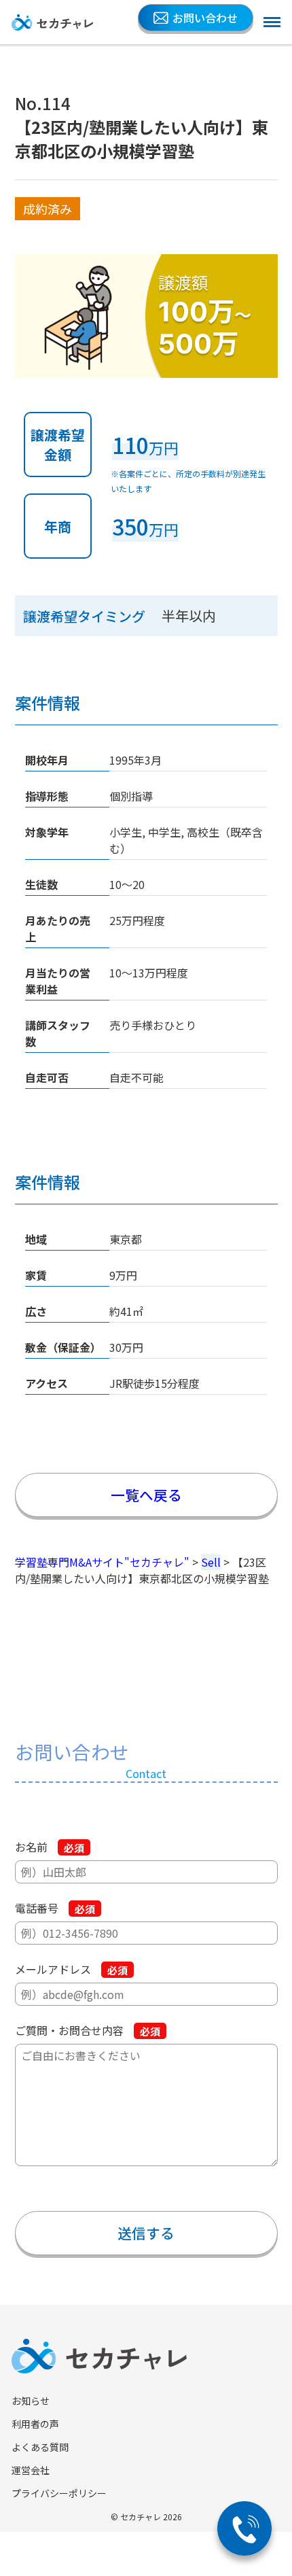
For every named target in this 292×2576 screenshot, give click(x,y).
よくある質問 (40, 2447)
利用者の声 (35, 2424)
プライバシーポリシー (59, 2493)
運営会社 (31, 2470)
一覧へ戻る (146, 1495)
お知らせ (31, 2401)
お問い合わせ (205, 18)
